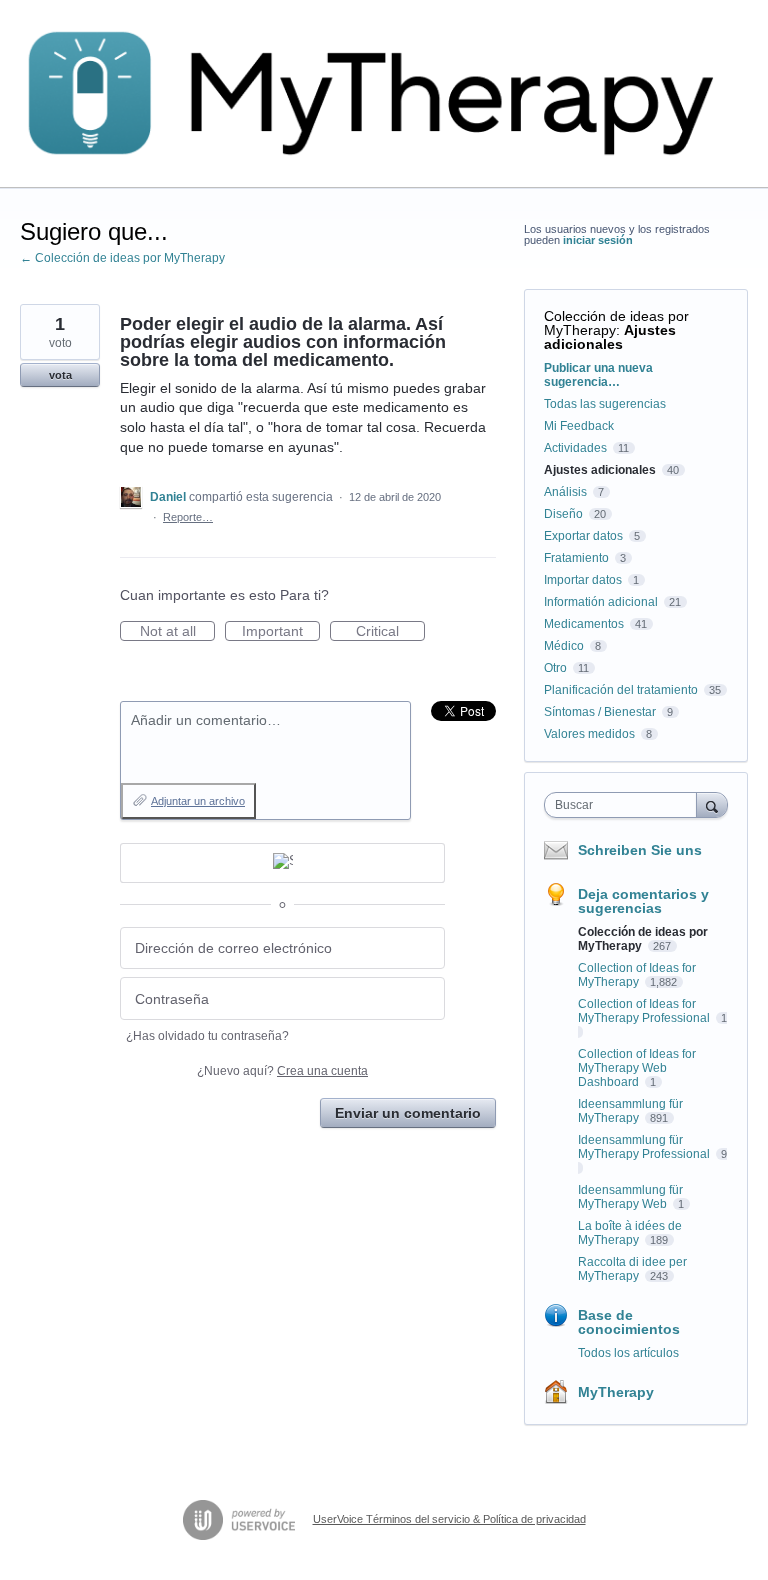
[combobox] (625, 805)
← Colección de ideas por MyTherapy (122, 258)
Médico (564, 646)
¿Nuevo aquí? (282, 1071)
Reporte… (188, 517)
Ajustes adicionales (610, 337)
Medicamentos (584, 624)
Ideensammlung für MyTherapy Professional (645, 1147)
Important (281, 632)
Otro (555, 668)
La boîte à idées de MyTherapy (630, 1233)
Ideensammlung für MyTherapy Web (630, 1197)
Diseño (563, 514)
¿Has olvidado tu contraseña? (207, 1036)
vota (60, 375)
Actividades (575, 448)
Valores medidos (589, 734)
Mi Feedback (579, 426)
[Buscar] (712, 804)
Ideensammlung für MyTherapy (630, 1111)
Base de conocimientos (629, 1322)
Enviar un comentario (408, 1113)
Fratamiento (576, 558)
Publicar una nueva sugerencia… (598, 375)
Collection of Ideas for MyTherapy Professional (645, 1011)
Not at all (177, 632)
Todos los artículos (628, 1353)
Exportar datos (583, 536)
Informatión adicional (601, 602)
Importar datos (583, 580)
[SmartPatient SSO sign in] (282, 863)
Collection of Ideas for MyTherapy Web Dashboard (637, 1068)
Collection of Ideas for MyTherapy (637, 975)
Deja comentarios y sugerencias (643, 901)
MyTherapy (616, 1392)
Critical (390, 632)
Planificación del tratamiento (621, 690)
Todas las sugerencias (605, 404)
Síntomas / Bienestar (600, 712)
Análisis (565, 492)
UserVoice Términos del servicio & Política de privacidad (449, 1519)
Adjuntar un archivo (198, 801)
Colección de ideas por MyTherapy (616, 323)
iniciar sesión (598, 240)
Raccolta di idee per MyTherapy (632, 1269)
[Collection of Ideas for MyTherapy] (384, 94)
